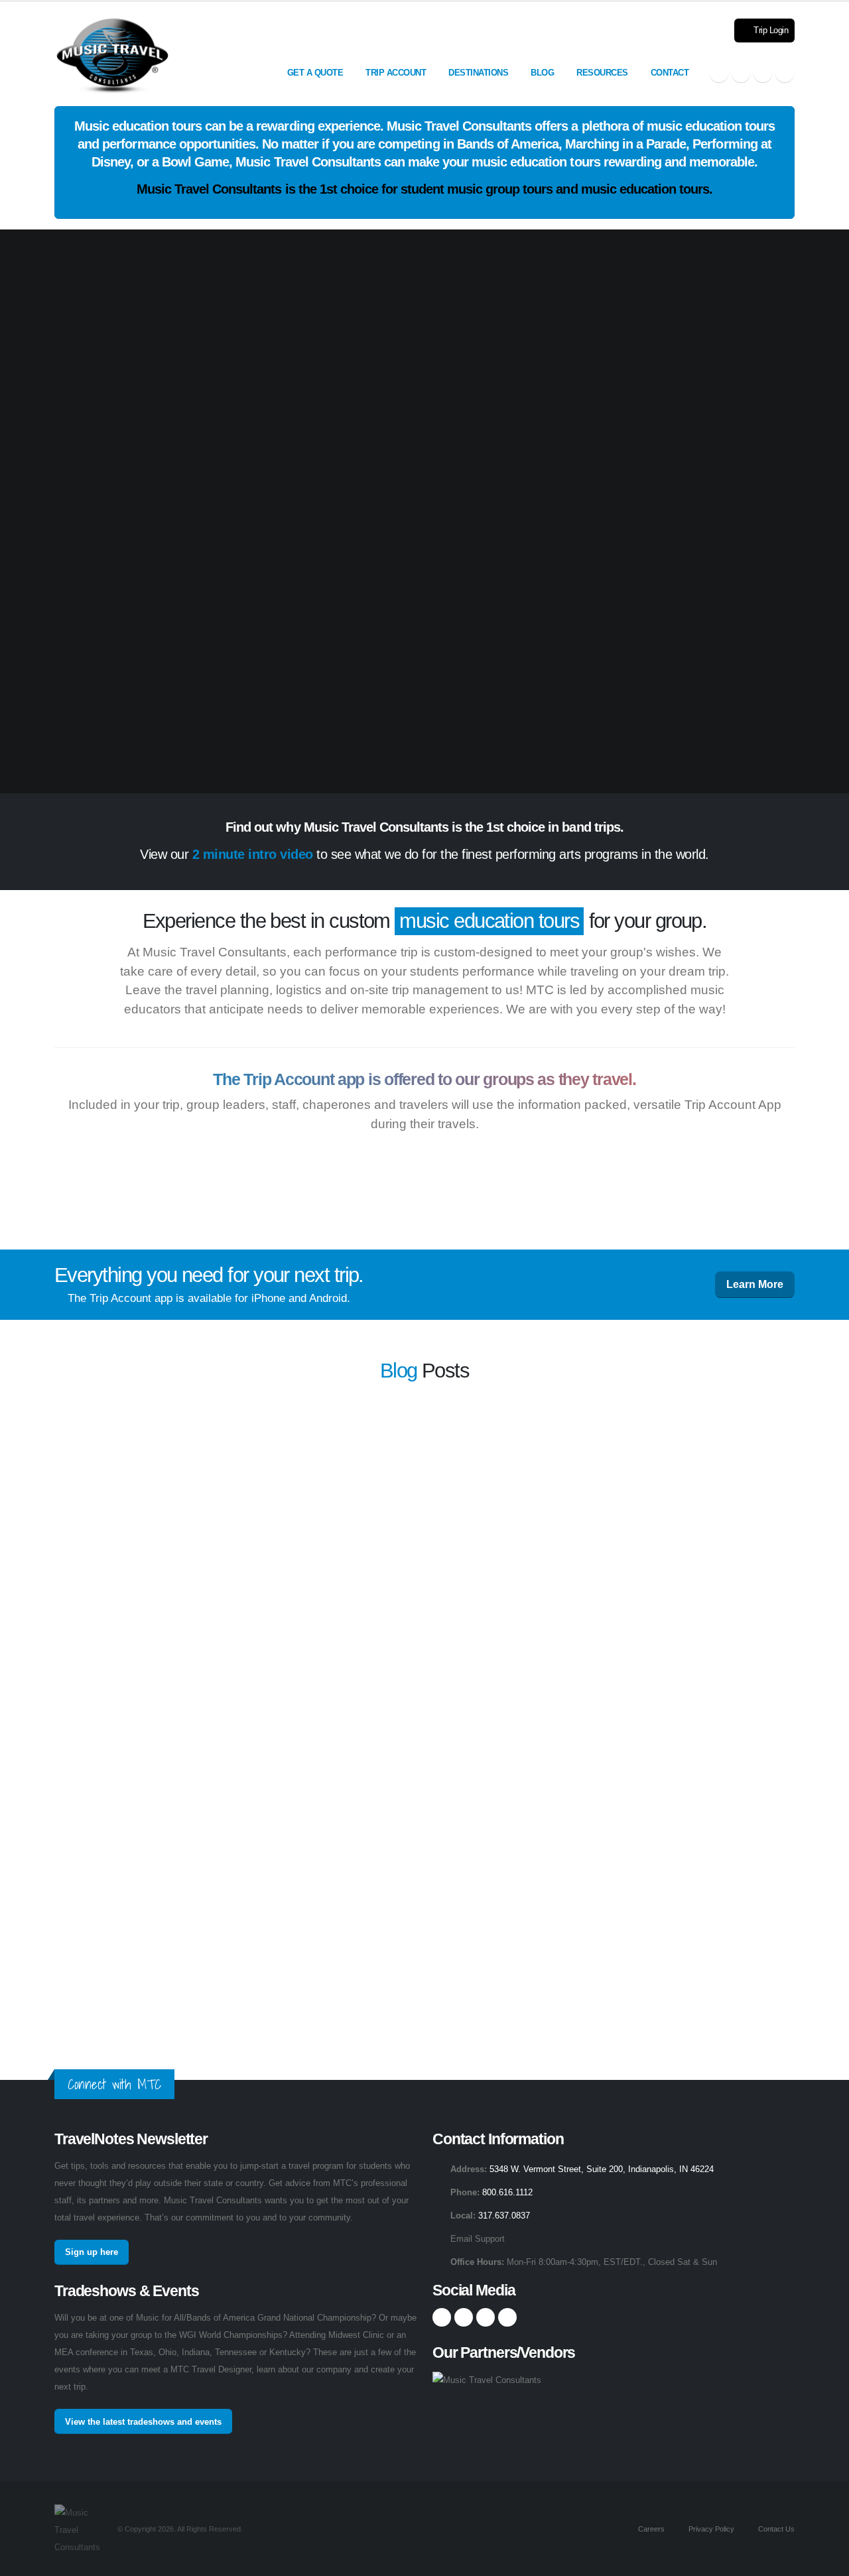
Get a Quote (315, 73)
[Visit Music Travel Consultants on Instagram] (741, 73)
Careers (650, 2529)
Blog (542, 73)
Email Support (478, 2239)
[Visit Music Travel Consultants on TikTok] (785, 73)
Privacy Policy (710, 2529)
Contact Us (775, 2529)
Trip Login (770, 31)
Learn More (755, 1284)
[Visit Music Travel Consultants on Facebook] (719, 73)
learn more (567, 1460)
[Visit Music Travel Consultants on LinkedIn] (763, 73)
